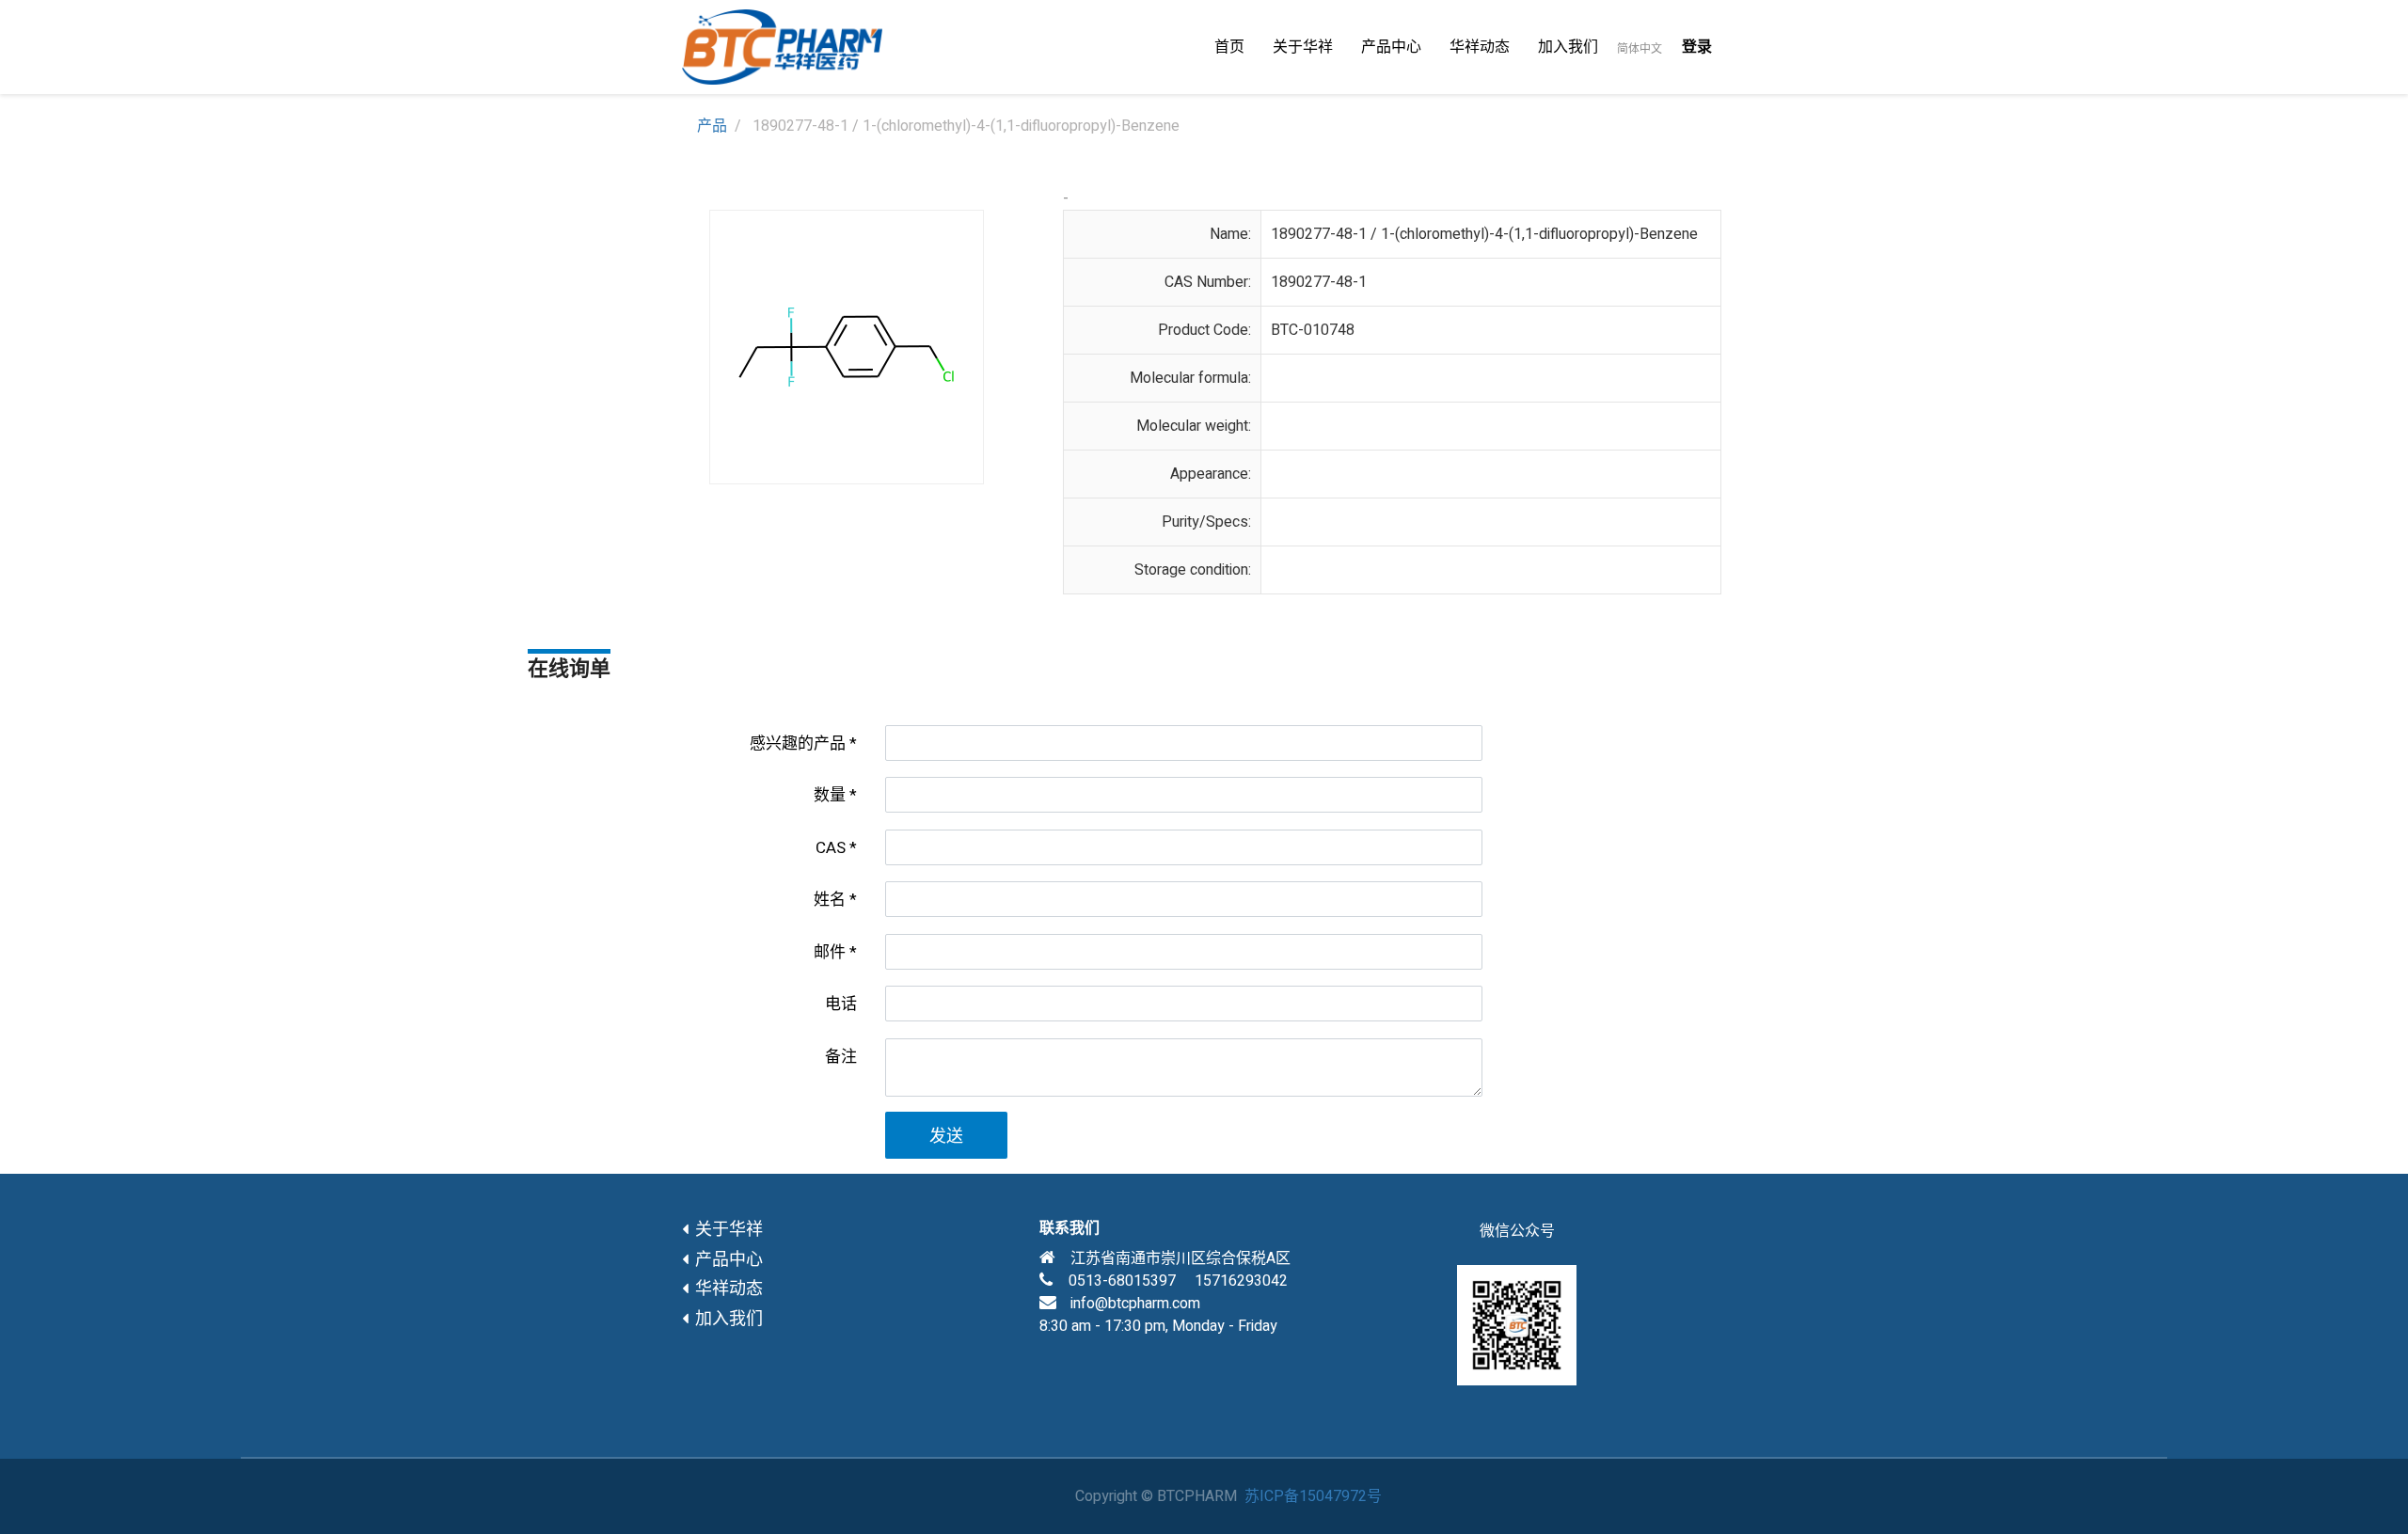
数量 (830, 795)
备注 (841, 1057)
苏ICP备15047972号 (1313, 1496)
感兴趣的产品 (798, 743)
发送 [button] (946, 1137)
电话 (841, 1004)
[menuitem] (1229, 47)
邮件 (830, 952)
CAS (831, 848)
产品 (712, 126)
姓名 (830, 900)
